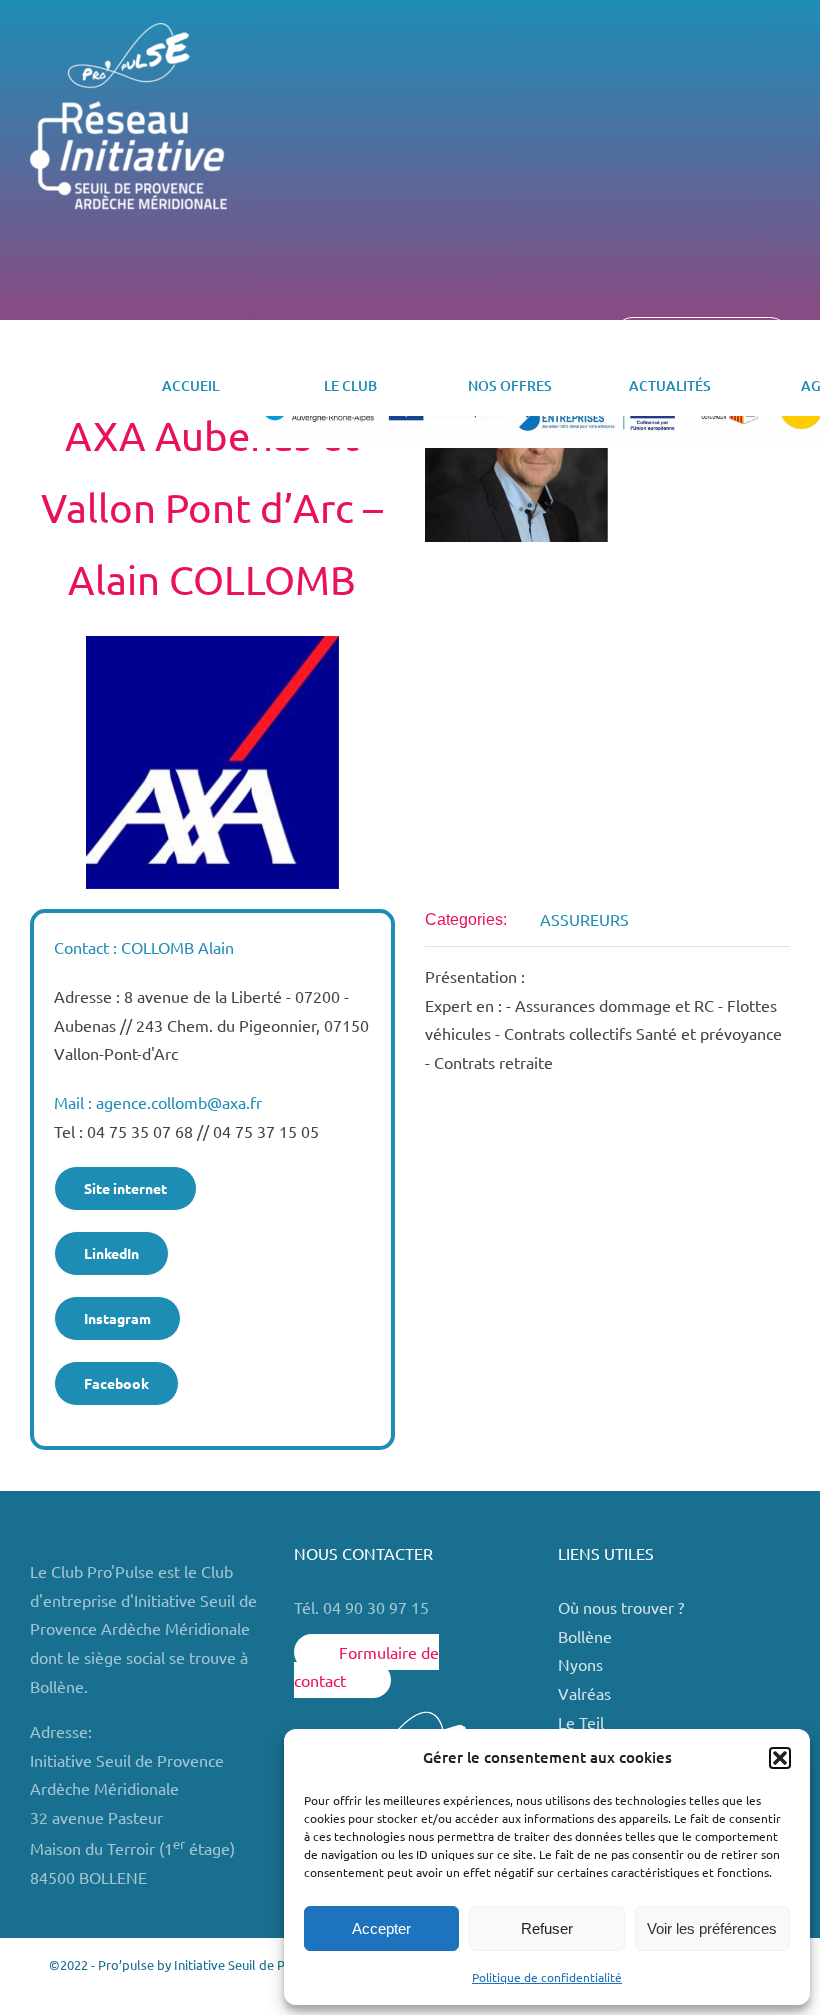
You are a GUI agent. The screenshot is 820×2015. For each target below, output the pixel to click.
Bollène (587, 1636)
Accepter (381, 1928)
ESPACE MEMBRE (701, 340)
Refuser (547, 1928)
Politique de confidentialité (547, 1977)
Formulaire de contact (366, 1666)
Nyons (580, 1664)
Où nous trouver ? (623, 1607)
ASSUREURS (584, 919)
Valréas (584, 1693)
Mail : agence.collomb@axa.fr (158, 1102)
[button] (780, 1758)
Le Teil (581, 1722)
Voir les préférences (712, 1928)
